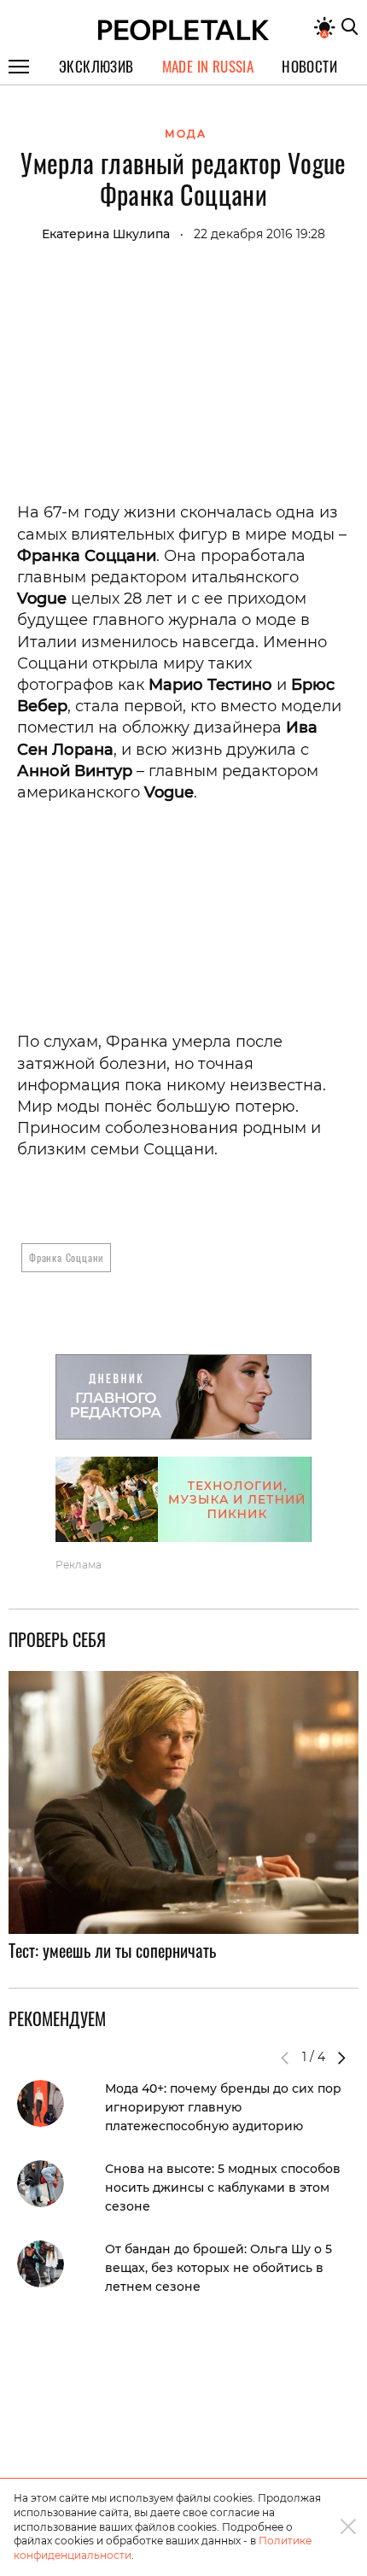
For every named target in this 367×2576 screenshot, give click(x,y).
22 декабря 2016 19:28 (259, 234)
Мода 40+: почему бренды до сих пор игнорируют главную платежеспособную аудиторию (223, 2107)
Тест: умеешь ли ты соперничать (112, 1950)
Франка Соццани (66, 1257)
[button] (341, 2058)
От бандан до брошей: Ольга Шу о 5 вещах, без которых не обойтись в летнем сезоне (218, 2268)
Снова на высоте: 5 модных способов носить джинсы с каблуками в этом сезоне (223, 2188)
